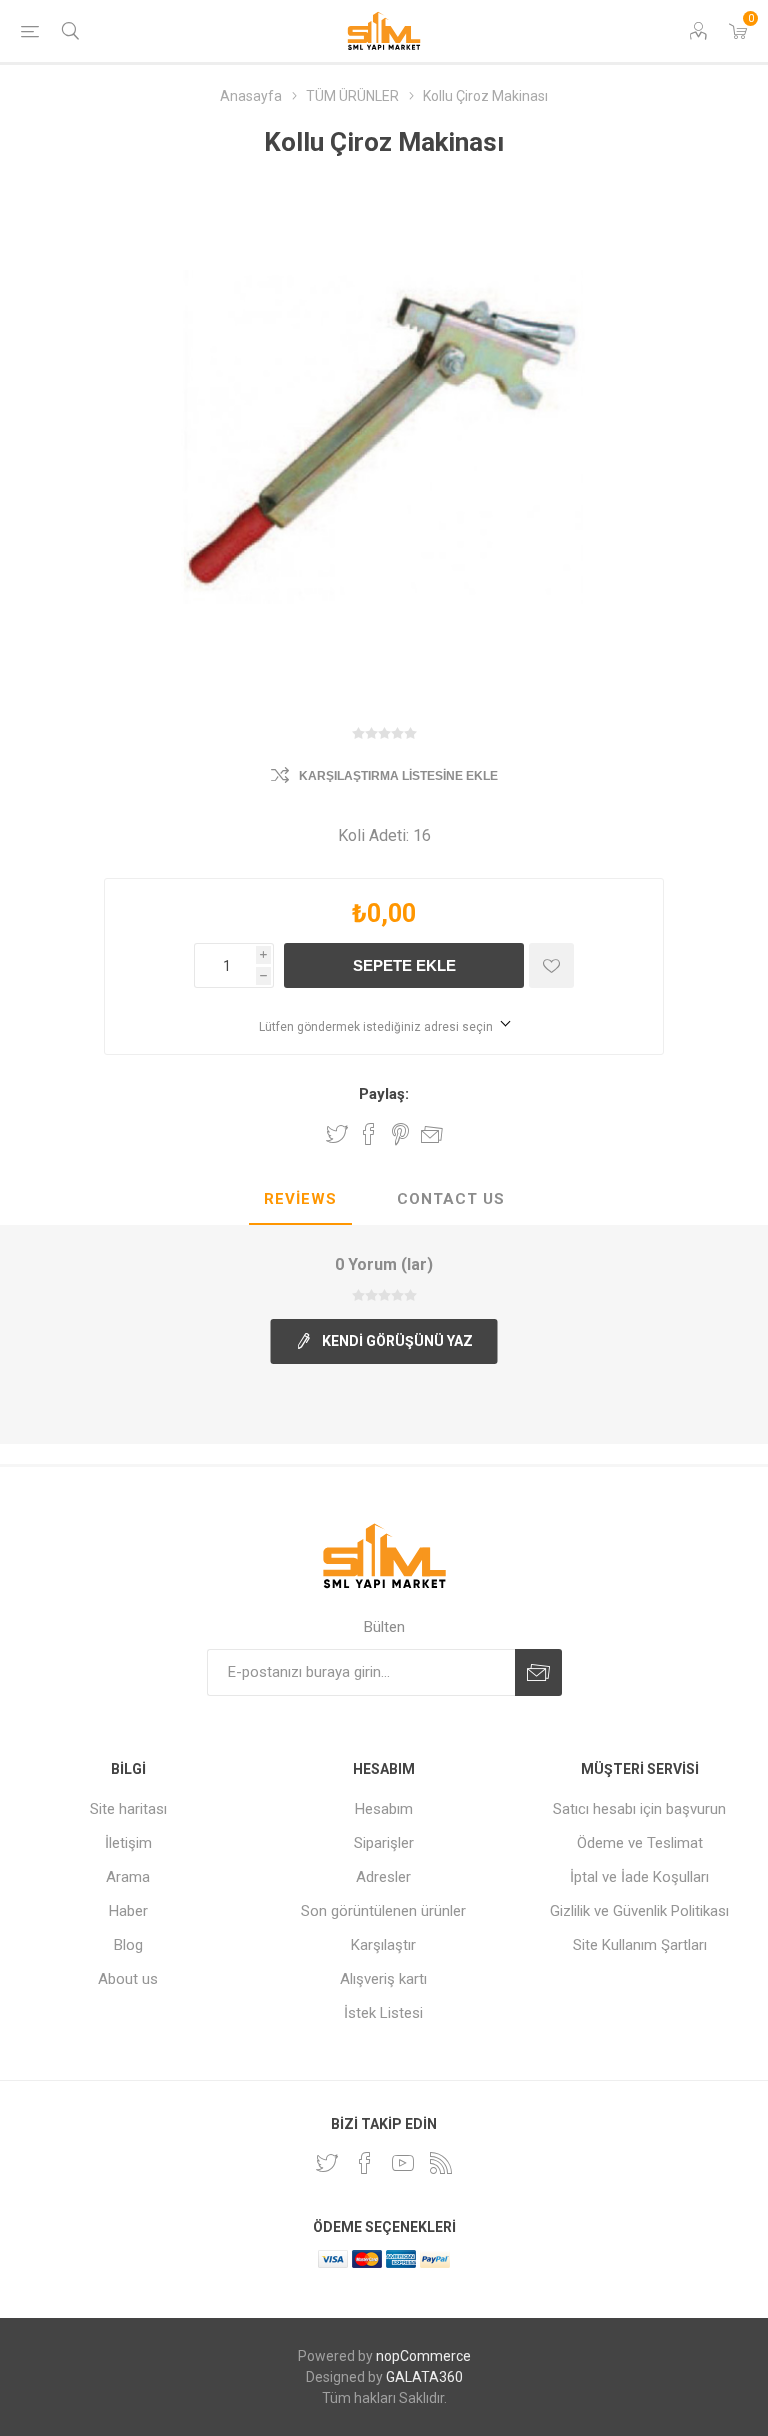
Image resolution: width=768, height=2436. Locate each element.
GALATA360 (424, 2377)
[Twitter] (327, 2163)
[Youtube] (403, 2163)
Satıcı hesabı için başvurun (639, 1809)
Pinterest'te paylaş (400, 1134)
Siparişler (384, 1843)
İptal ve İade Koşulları (639, 1877)
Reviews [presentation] (300, 1199)
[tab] (300, 1200)
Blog (128, 1945)
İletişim (128, 1843)
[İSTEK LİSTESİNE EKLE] (551, 965)
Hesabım (384, 1809)
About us (128, 1979)
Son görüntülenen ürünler (383, 1911)
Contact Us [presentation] (451, 1199)
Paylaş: (384, 1094)
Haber (128, 1911)
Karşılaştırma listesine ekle (398, 776)
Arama (128, 1877)
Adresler (383, 1877)
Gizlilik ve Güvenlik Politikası (639, 1911)
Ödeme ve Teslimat (640, 1843)
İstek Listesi (383, 2013)
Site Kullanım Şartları (640, 1945)
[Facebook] (365, 2163)
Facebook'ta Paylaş (369, 1134)
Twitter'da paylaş (337, 1134)
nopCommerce (423, 2356)
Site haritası (128, 1809)
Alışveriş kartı (383, 1979)
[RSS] (441, 2163)
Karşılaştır (383, 1945)
